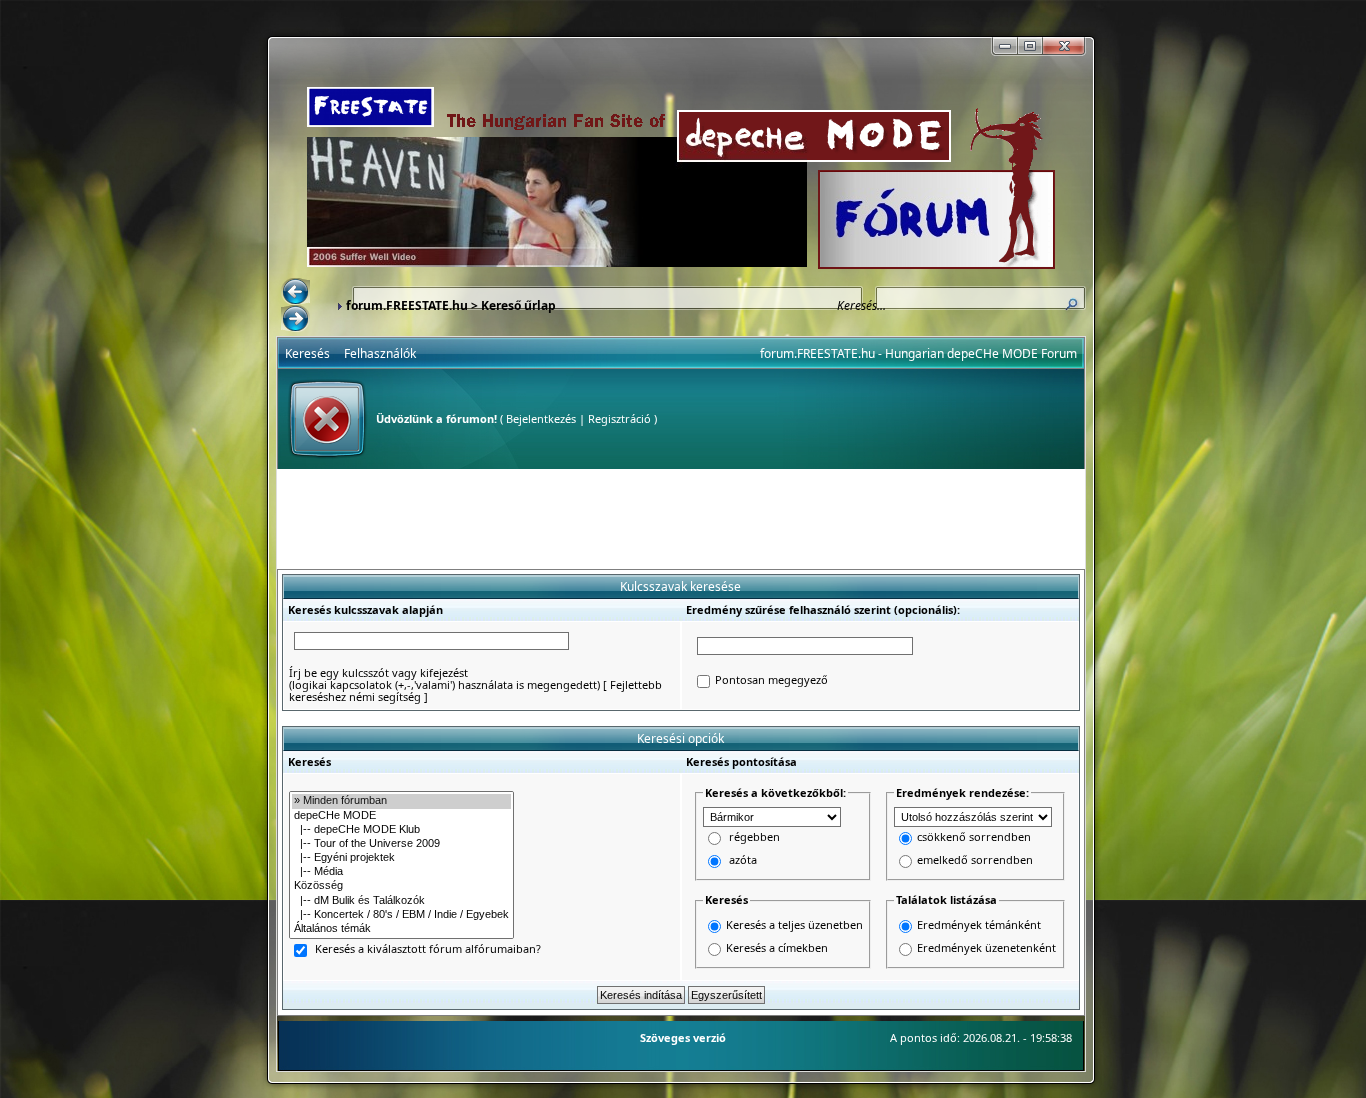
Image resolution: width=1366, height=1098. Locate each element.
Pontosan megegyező (771, 680)
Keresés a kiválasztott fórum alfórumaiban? (428, 949)
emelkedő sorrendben (975, 860)
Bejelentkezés (541, 418)
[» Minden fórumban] (401, 801)
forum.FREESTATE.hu (407, 305)
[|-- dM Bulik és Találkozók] (401, 901)
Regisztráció (619, 418)
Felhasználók (380, 353)
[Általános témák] (401, 929)
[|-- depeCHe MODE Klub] (401, 830)
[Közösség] (401, 886)
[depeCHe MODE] (401, 816)
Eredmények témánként (979, 924)
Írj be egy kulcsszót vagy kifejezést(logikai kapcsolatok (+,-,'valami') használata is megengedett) (444, 678)
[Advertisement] (681, 519)
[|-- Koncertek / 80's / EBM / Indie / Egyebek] (401, 915)
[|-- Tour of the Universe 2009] (401, 844)
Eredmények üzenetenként (986, 947)
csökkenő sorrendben (974, 837)
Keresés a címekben (777, 947)
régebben (754, 837)
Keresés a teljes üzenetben (794, 924)
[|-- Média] (401, 872)
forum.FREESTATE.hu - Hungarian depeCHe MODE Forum (918, 353)
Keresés (307, 353)
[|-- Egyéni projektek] (401, 858)
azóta (743, 860)
